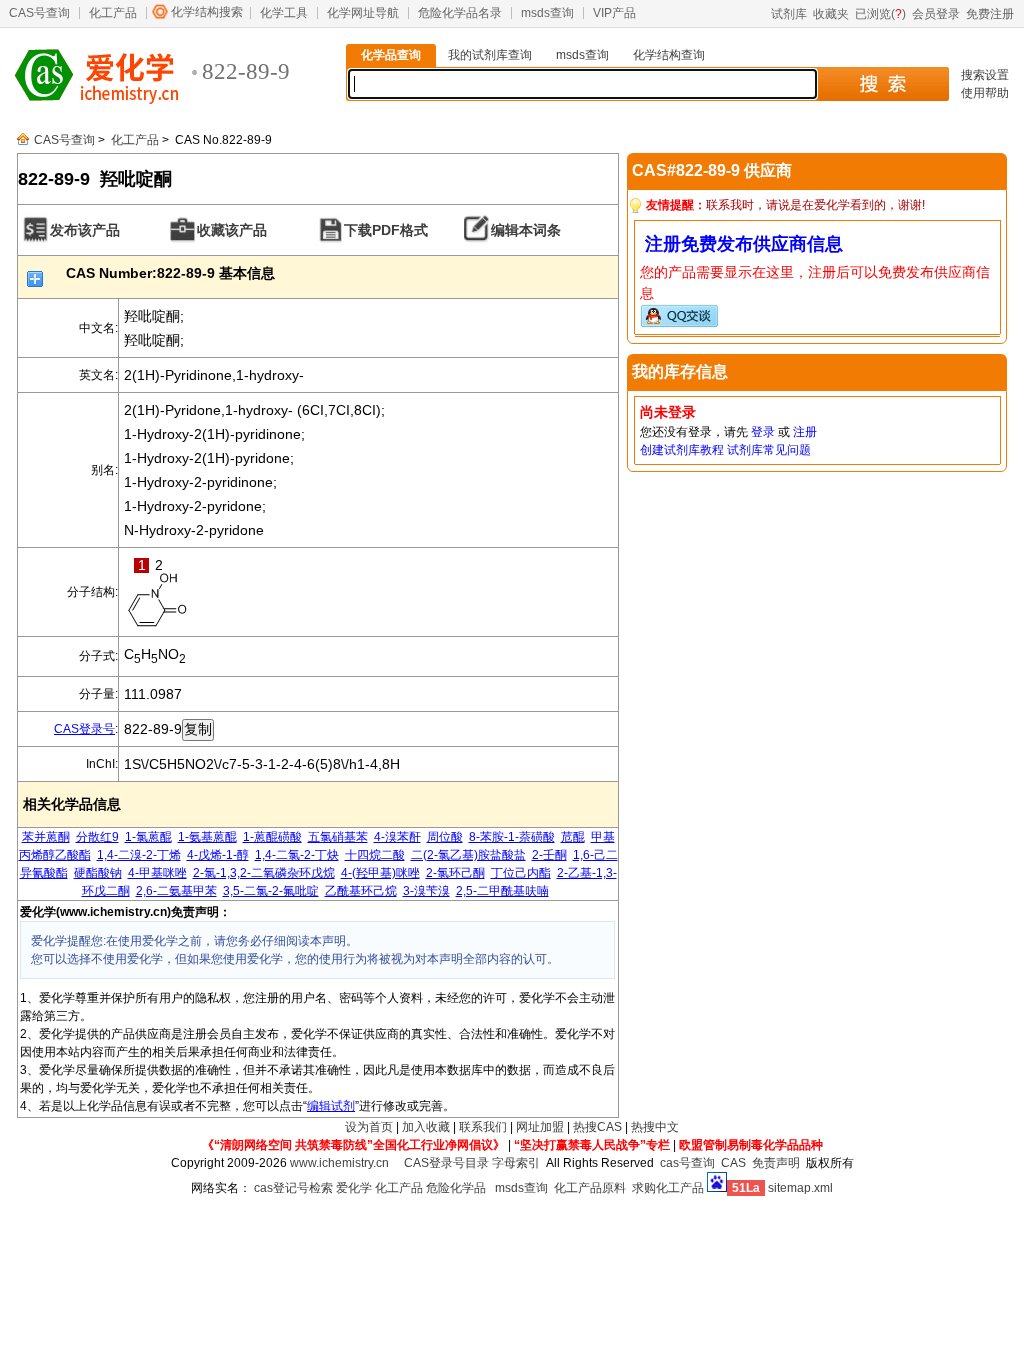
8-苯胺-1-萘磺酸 (512, 837)
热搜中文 (655, 1127)
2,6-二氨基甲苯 (176, 891)
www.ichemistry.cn (339, 1163)
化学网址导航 (363, 13)
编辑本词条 (526, 230)
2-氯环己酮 (455, 873)
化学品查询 (391, 55)
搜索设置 (985, 75)
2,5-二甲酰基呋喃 (502, 891)
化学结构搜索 (207, 12)
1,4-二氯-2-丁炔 (297, 855)
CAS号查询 (39, 13)
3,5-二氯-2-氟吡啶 (271, 891)
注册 (805, 432)
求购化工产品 (668, 1188)
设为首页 (369, 1127)
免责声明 (776, 1163)
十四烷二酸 (375, 855)
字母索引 (516, 1163)
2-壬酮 (549, 855)
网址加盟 (540, 1127)
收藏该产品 (232, 230)
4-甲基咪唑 (157, 873)
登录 (763, 432)
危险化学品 (456, 1188)
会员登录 (936, 14)
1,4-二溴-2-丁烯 (139, 855)
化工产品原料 (590, 1188)
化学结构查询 (669, 55)
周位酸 (445, 837)
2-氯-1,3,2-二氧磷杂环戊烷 (264, 873)
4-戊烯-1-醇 (218, 855)
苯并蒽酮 (46, 837)
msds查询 (547, 13)
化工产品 (113, 13)
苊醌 (573, 837)
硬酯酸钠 (98, 873)
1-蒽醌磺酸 (272, 837)
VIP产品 (614, 13)
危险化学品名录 (460, 13)
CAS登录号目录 (446, 1163)
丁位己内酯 (521, 873)
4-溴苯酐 (397, 837)
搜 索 (882, 84)
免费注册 (990, 14)
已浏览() (880, 14)
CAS (733, 1163)
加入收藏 (426, 1127)
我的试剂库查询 (490, 55)
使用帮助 (985, 93)
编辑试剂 (331, 1106)
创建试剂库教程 (682, 450)
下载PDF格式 (386, 230)
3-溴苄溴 (426, 891)
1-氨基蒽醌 (207, 837)
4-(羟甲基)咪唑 (380, 873)
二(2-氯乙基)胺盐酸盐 (468, 855)
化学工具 (284, 13)
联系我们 (483, 1127)
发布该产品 (85, 230)
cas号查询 (687, 1163)
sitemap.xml (800, 1188)
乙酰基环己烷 (361, 891)
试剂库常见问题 (769, 450)
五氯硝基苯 (338, 837)
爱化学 (354, 1188)
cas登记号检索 (293, 1188)
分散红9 (97, 837)
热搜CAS (597, 1127)
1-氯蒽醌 (148, 837)
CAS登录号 (84, 729)
